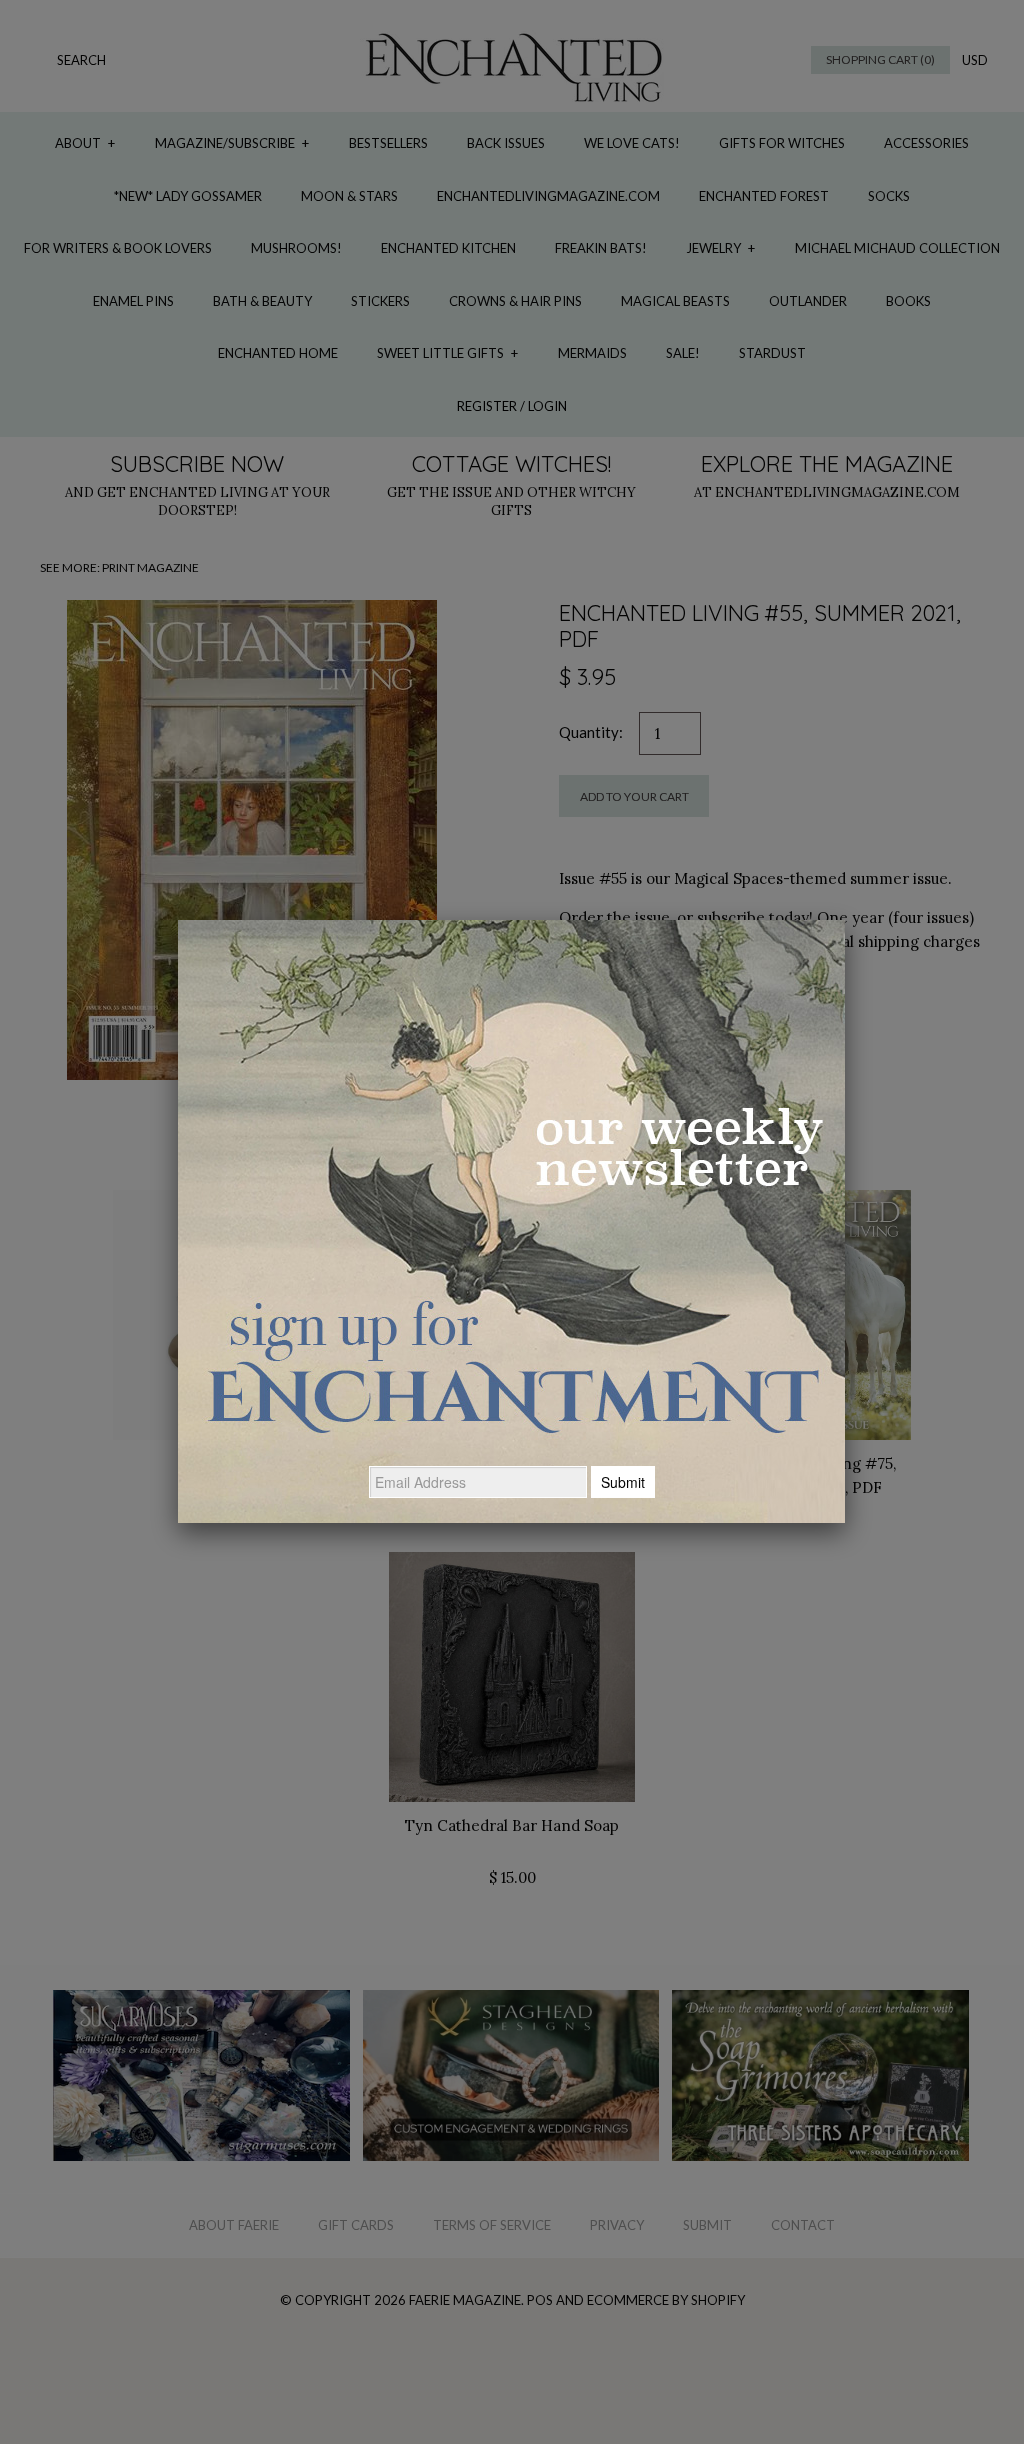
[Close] (845, 920)
